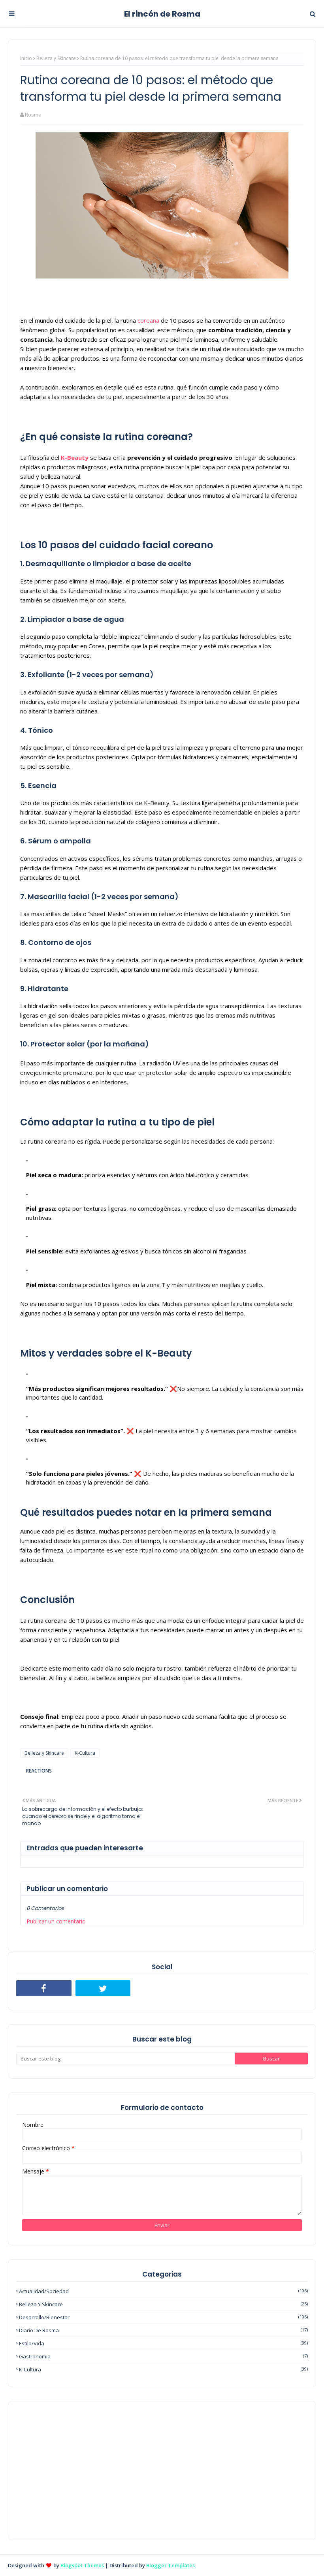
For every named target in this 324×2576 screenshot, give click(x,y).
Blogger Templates (170, 2565)
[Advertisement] (162, 2471)
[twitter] (103, 1988)
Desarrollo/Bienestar (163, 2317)
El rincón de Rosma (162, 14)
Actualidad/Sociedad (163, 2291)
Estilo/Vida (163, 2343)
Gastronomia (163, 2356)
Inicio (26, 58)
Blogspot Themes (82, 2565)
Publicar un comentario (56, 1921)
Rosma (33, 115)
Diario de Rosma (163, 2330)
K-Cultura (85, 1753)
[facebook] (44, 1988)
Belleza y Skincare (56, 58)
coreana (148, 320)
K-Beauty (75, 457)
